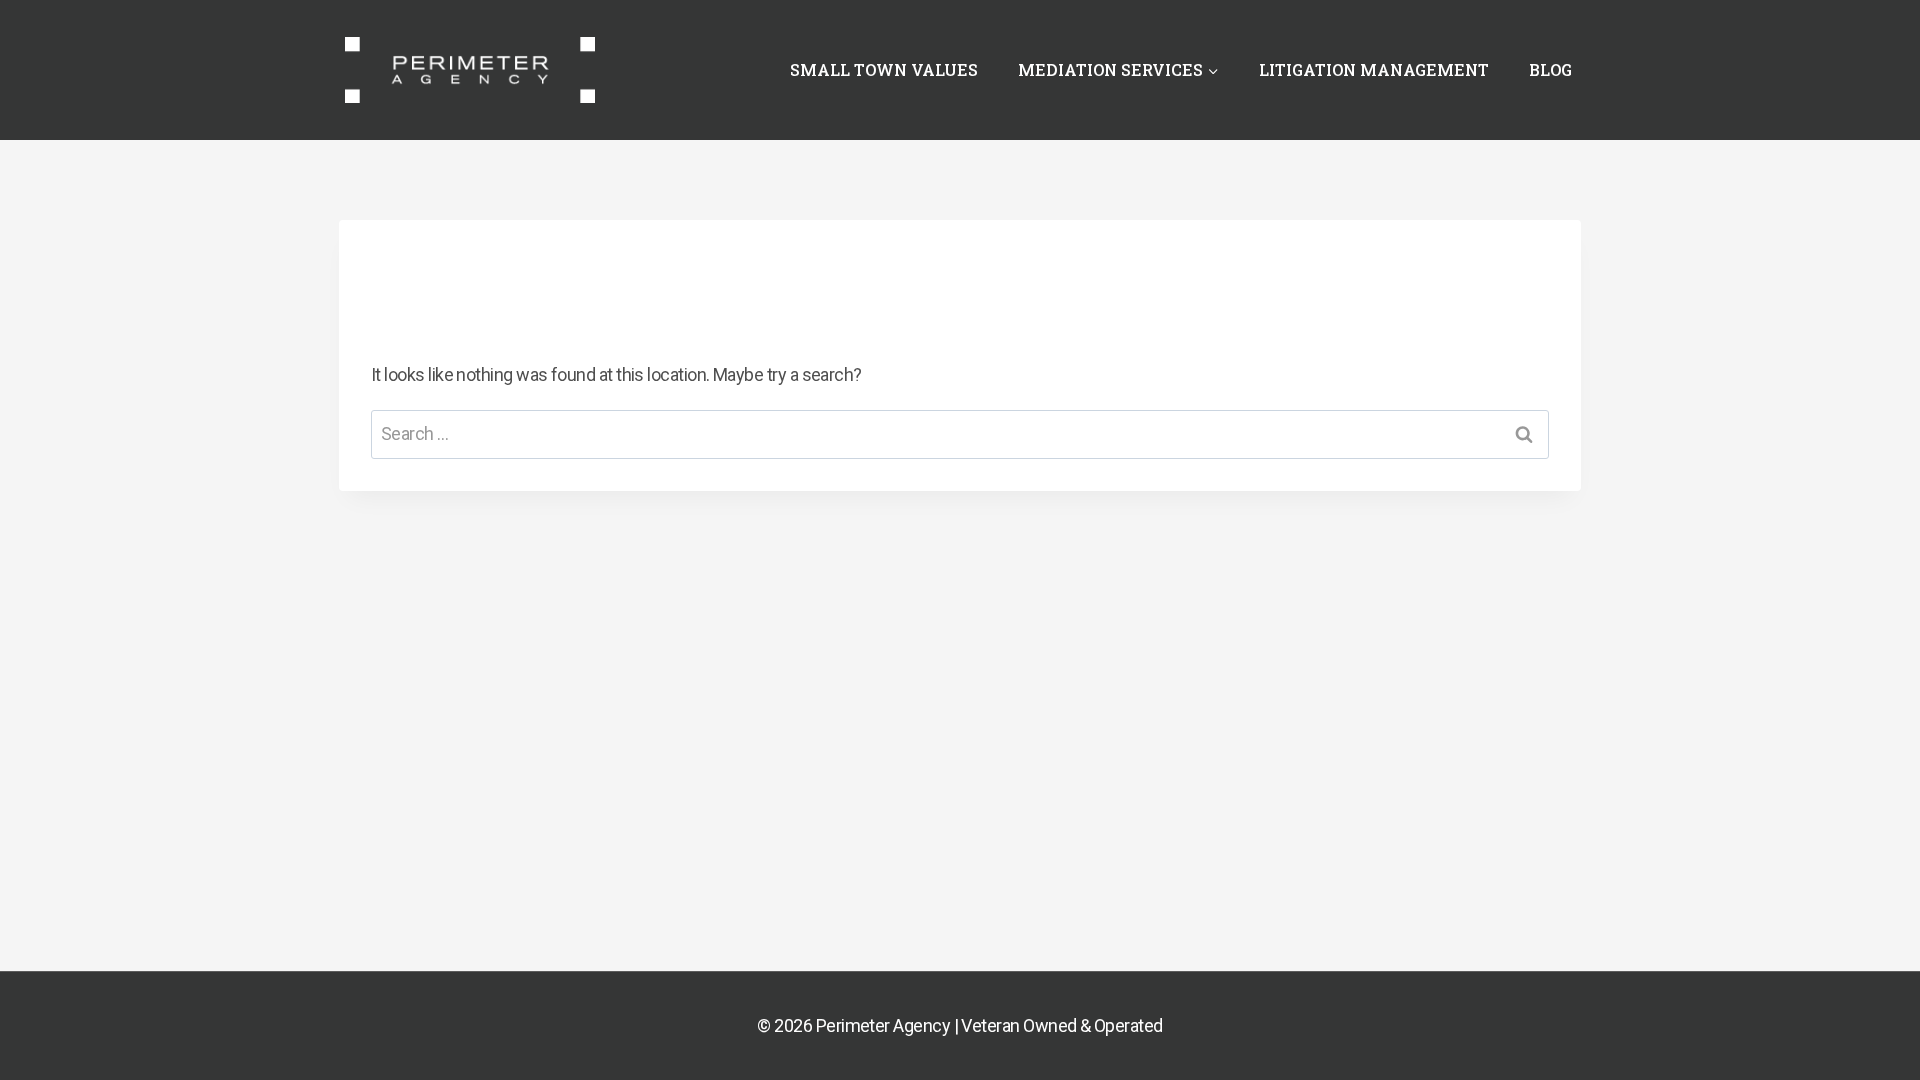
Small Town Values (884, 69)
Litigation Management (1374, 69)
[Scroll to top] (1868, 1018)
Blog (1550, 69)
